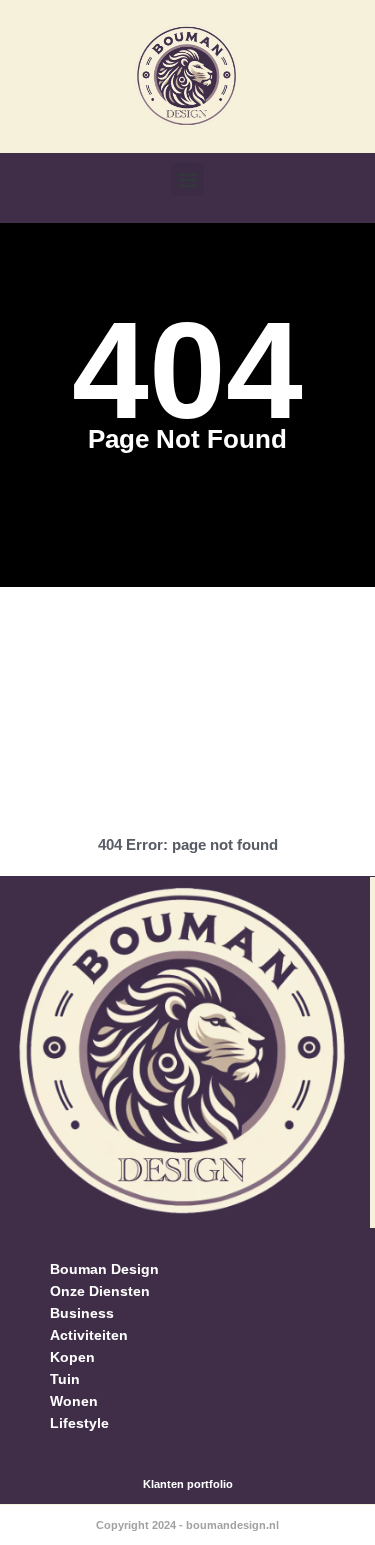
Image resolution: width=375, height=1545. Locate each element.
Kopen (72, 1357)
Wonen (74, 1401)
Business (82, 1313)
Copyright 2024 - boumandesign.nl (187, 1525)
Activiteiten (89, 1335)
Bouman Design (104, 1269)
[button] (187, 179)
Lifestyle (79, 1423)
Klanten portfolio (188, 1484)
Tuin (65, 1379)
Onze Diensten (100, 1291)
